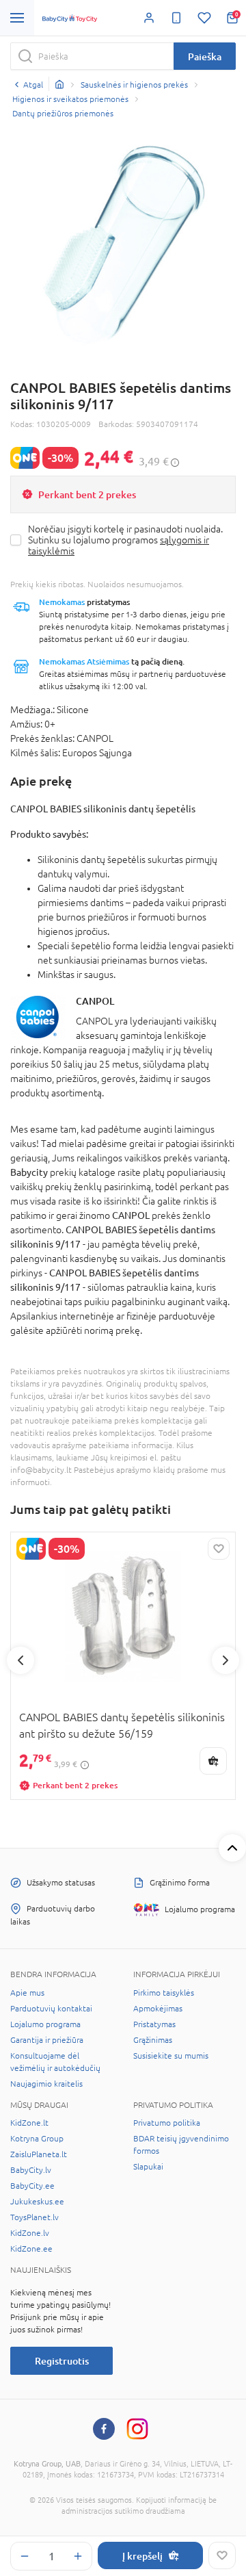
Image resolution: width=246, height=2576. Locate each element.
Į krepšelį (142, 2556)
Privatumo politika (167, 2123)
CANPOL (95, 1001)
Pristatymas (154, 2024)
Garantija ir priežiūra (47, 2040)
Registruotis (62, 2361)
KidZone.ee (31, 2249)
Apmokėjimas (158, 2009)
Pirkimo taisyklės (164, 1993)
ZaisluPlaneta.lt (39, 2154)
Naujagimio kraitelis (46, 2084)
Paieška (205, 56)
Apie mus (27, 1993)
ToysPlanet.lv (35, 2217)
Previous (20, 1660)
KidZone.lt (29, 2123)
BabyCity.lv (31, 2170)
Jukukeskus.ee (37, 2202)
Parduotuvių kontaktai (51, 2009)
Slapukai (148, 2167)
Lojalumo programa (45, 2024)
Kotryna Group (37, 2139)
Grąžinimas (153, 2040)
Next (225, 1660)
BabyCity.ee (32, 2186)
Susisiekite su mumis (171, 2056)
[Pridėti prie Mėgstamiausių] (222, 2555)
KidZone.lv (30, 2233)
